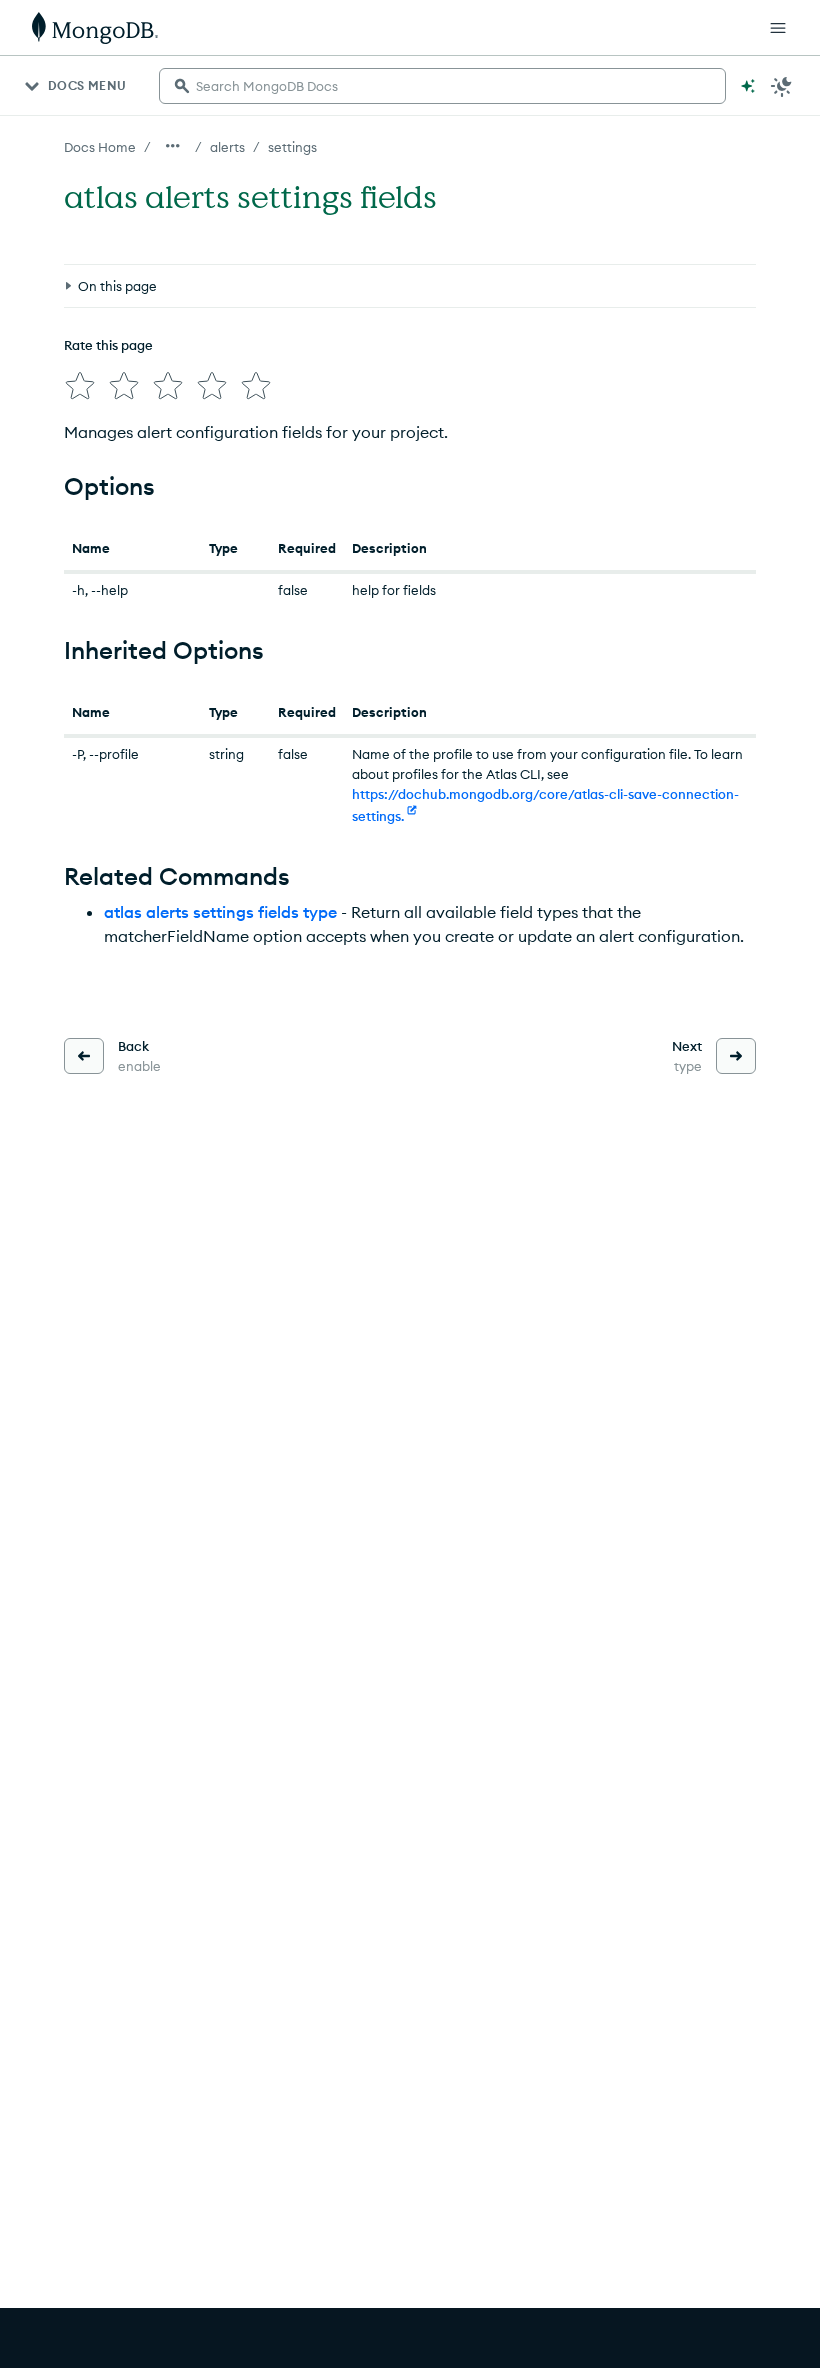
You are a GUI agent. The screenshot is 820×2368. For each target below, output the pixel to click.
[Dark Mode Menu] (782, 86)
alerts (227, 147)
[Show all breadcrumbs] (173, 146)
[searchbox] (442, 86)
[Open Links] (778, 28)
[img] (80, 386)
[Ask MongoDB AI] (748, 86)
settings (292, 147)
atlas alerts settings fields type (220, 912)
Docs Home (100, 147)
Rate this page (108, 345)
